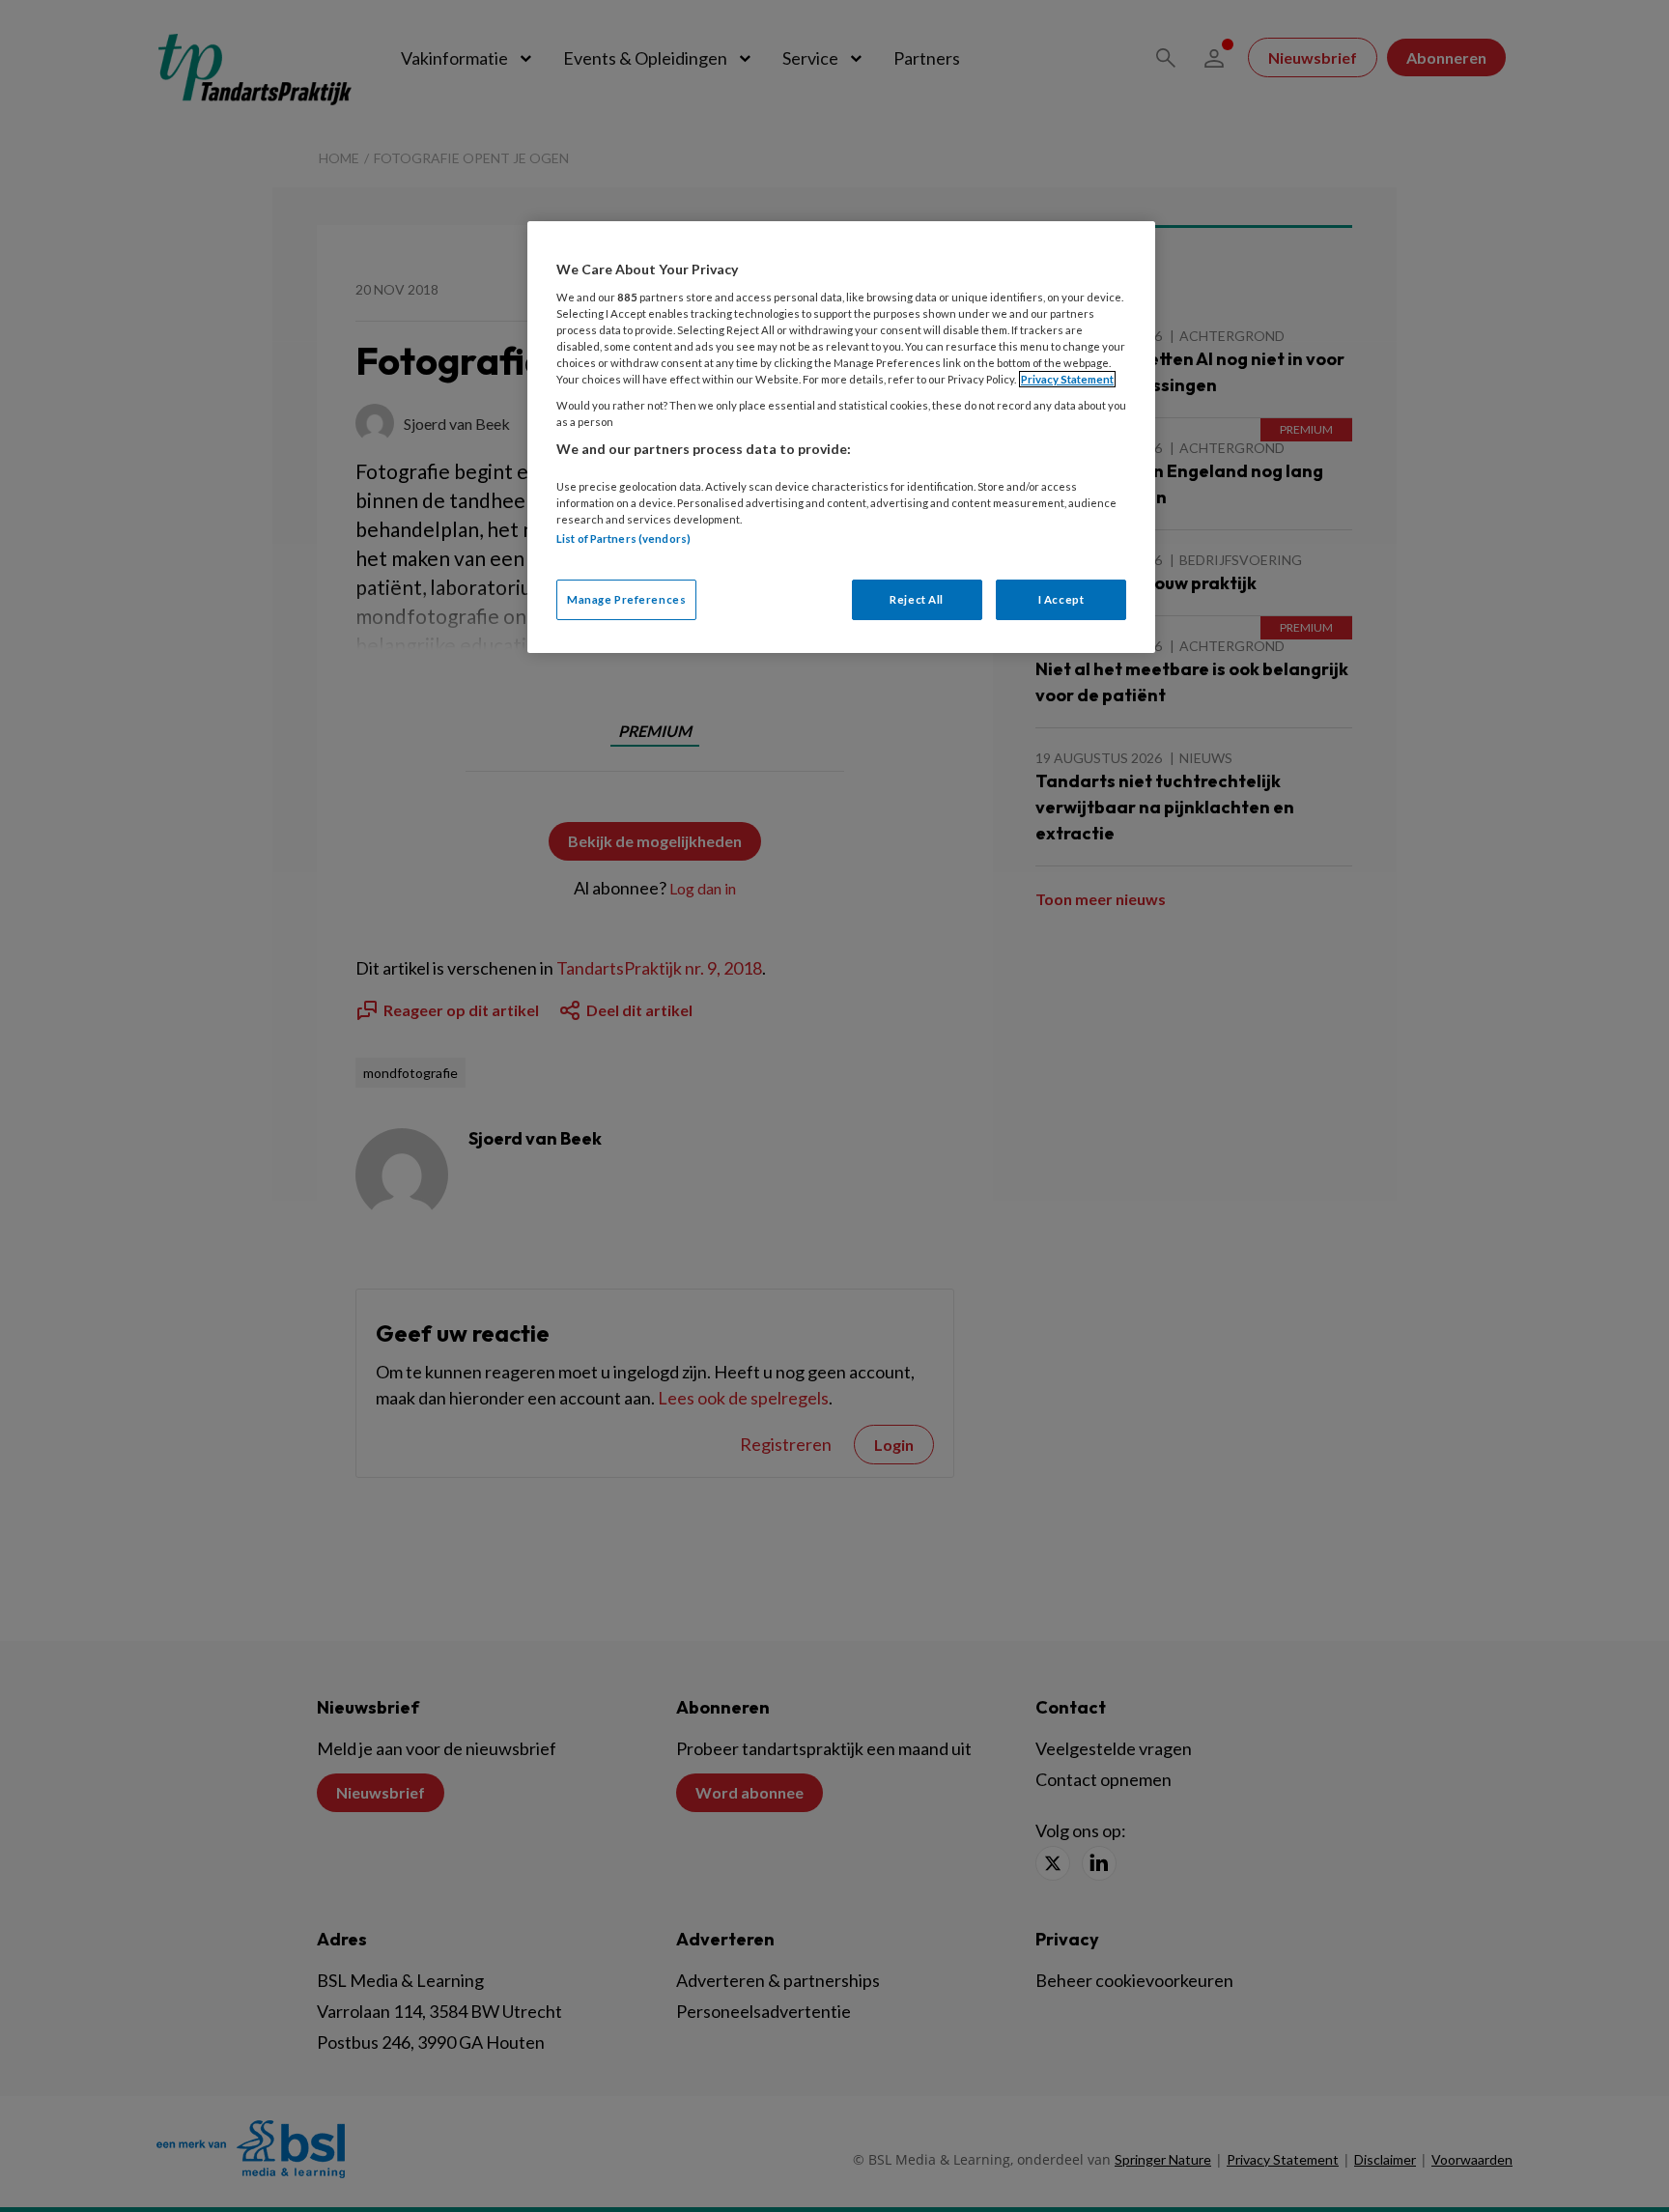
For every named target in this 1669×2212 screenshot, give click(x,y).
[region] (841, 437)
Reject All (917, 599)
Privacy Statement (1067, 379)
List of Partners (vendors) (623, 539)
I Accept (1061, 599)
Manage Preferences (626, 599)
